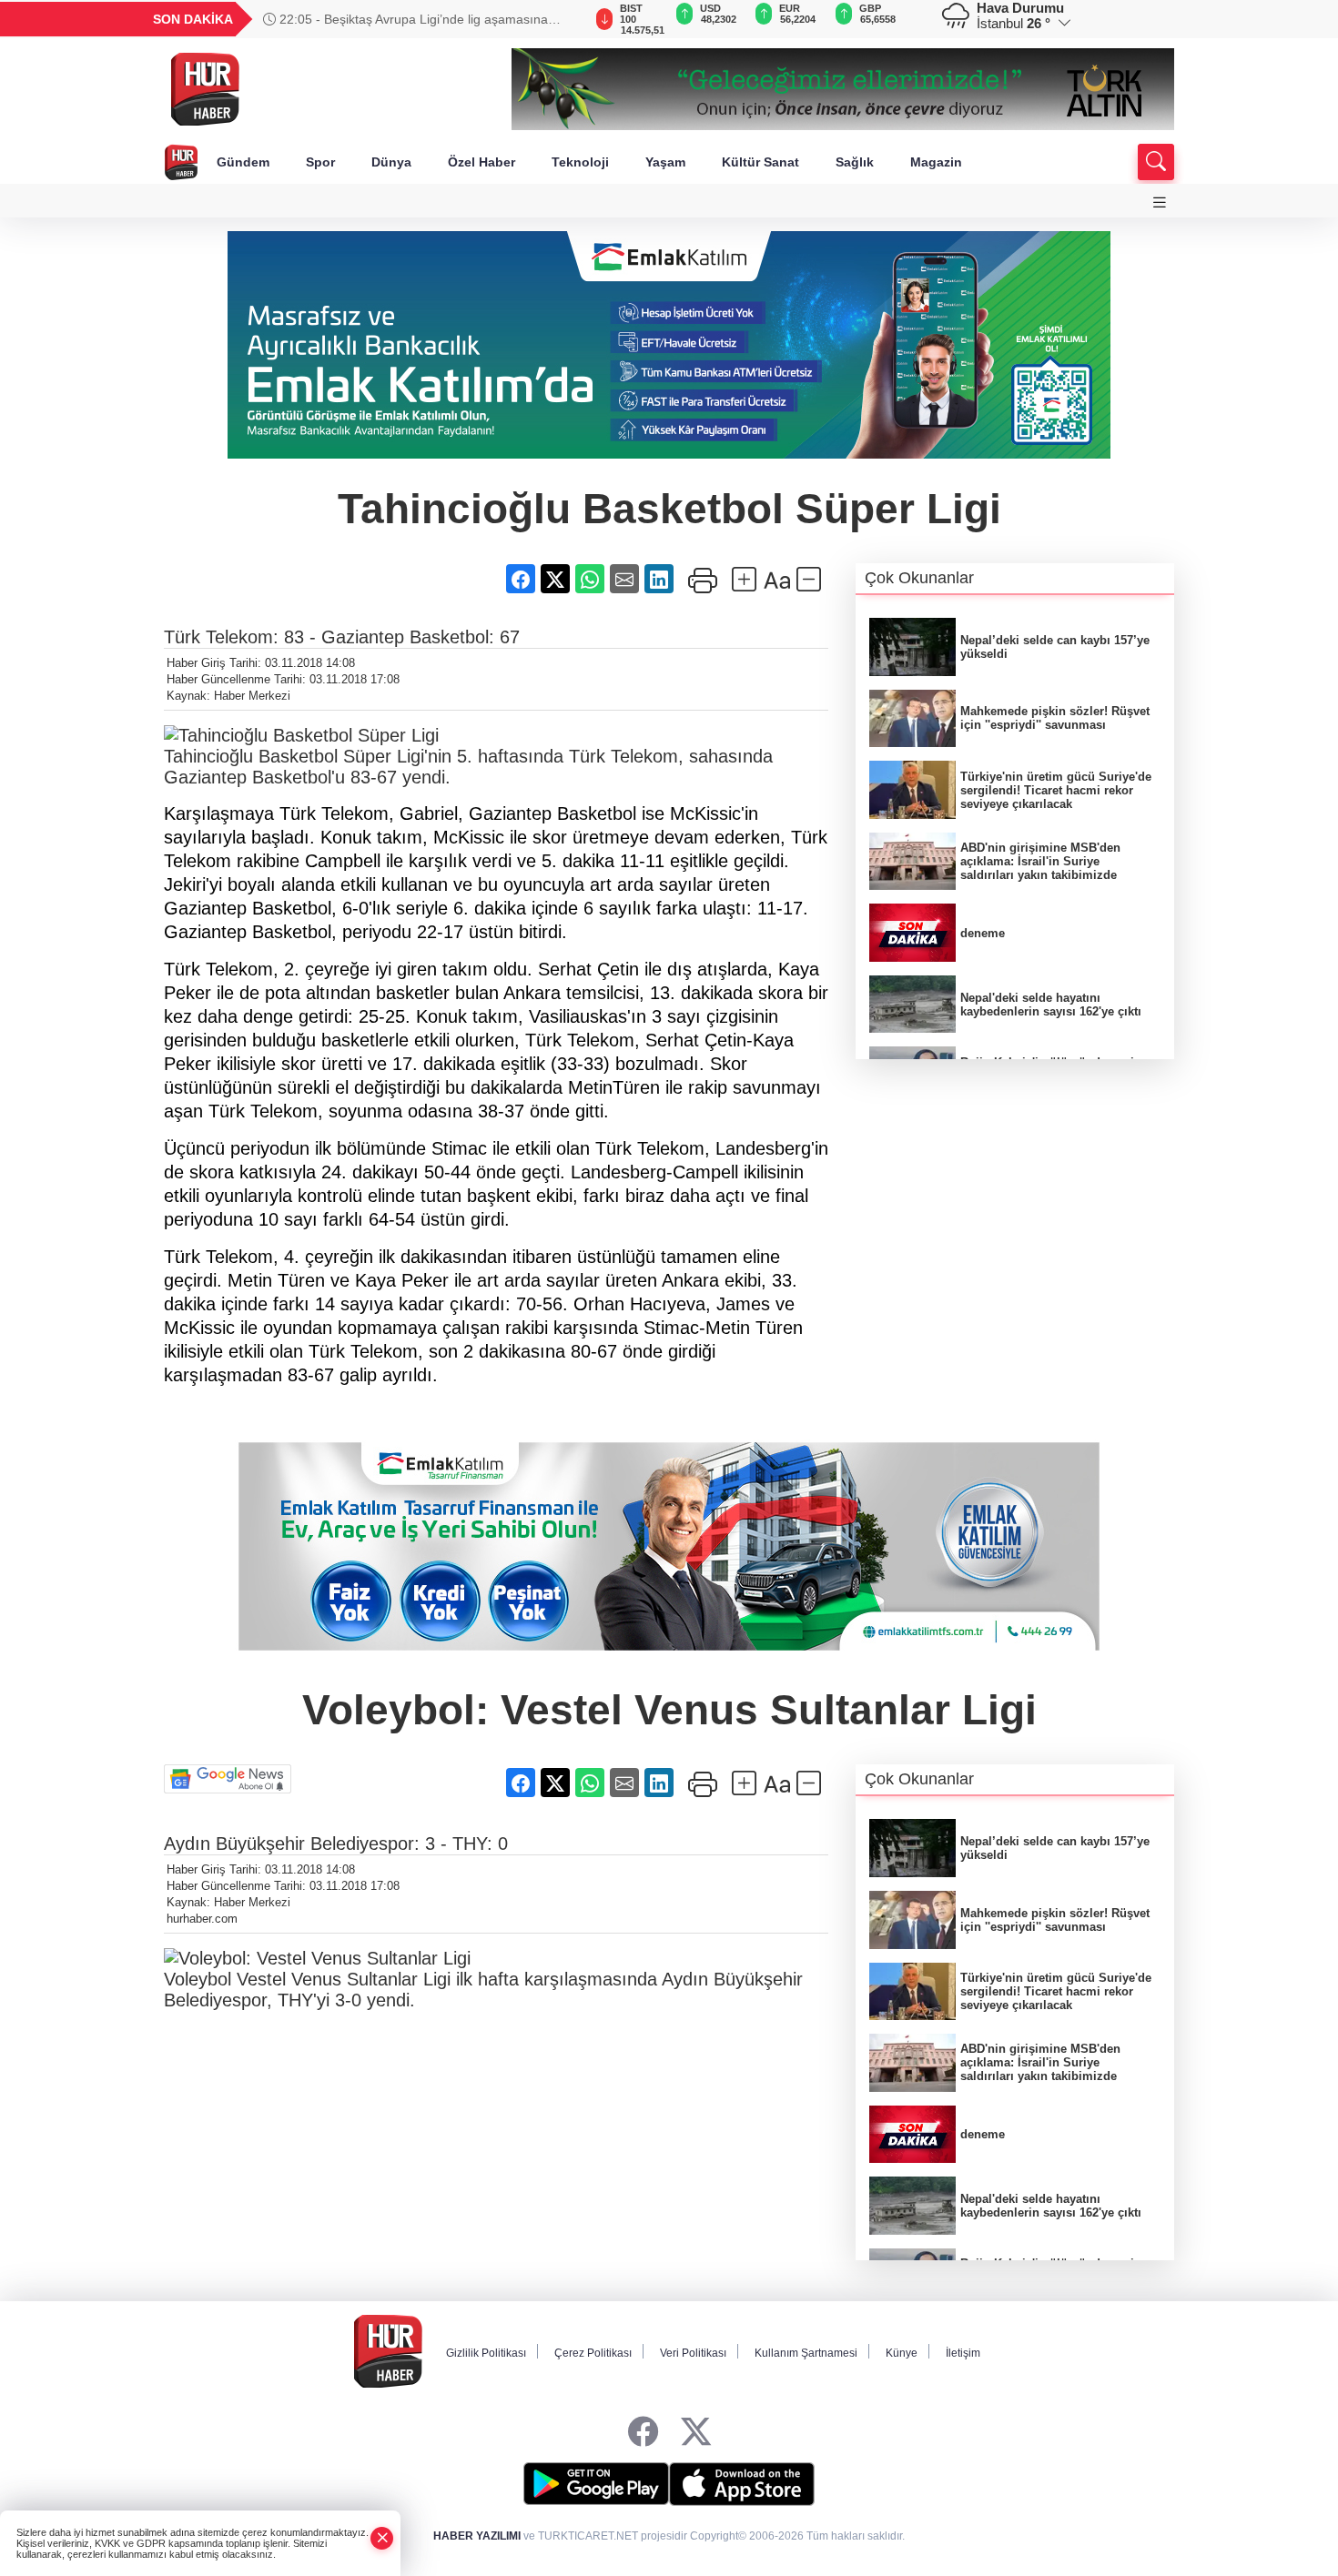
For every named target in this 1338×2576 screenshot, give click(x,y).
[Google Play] (596, 2484)
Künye (902, 2353)
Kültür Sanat (760, 162)
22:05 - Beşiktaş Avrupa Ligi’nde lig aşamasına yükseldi (405, 19)
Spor (320, 162)
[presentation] (560, 19)
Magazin (936, 162)
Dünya (391, 162)
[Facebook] (643, 2432)
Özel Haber (481, 162)
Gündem (243, 162)
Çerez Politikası (593, 2353)
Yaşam (665, 162)
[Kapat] (382, 2538)
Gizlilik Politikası (486, 2353)
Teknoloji (580, 162)
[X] (696, 2432)
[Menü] (1160, 202)
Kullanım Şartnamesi (806, 2353)
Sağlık (855, 162)
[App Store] (742, 2484)
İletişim (963, 2353)
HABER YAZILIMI (477, 2536)
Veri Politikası (693, 2353)
